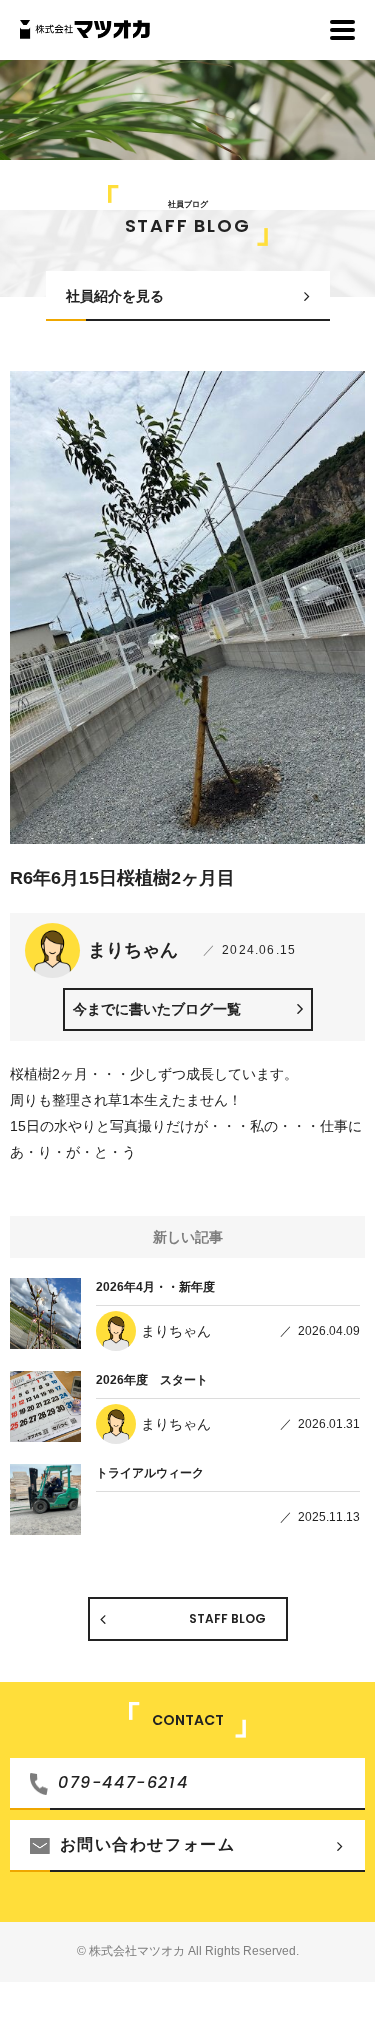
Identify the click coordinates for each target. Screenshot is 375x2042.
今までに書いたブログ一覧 (157, 1009)
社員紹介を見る (115, 296)
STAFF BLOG (227, 1618)
